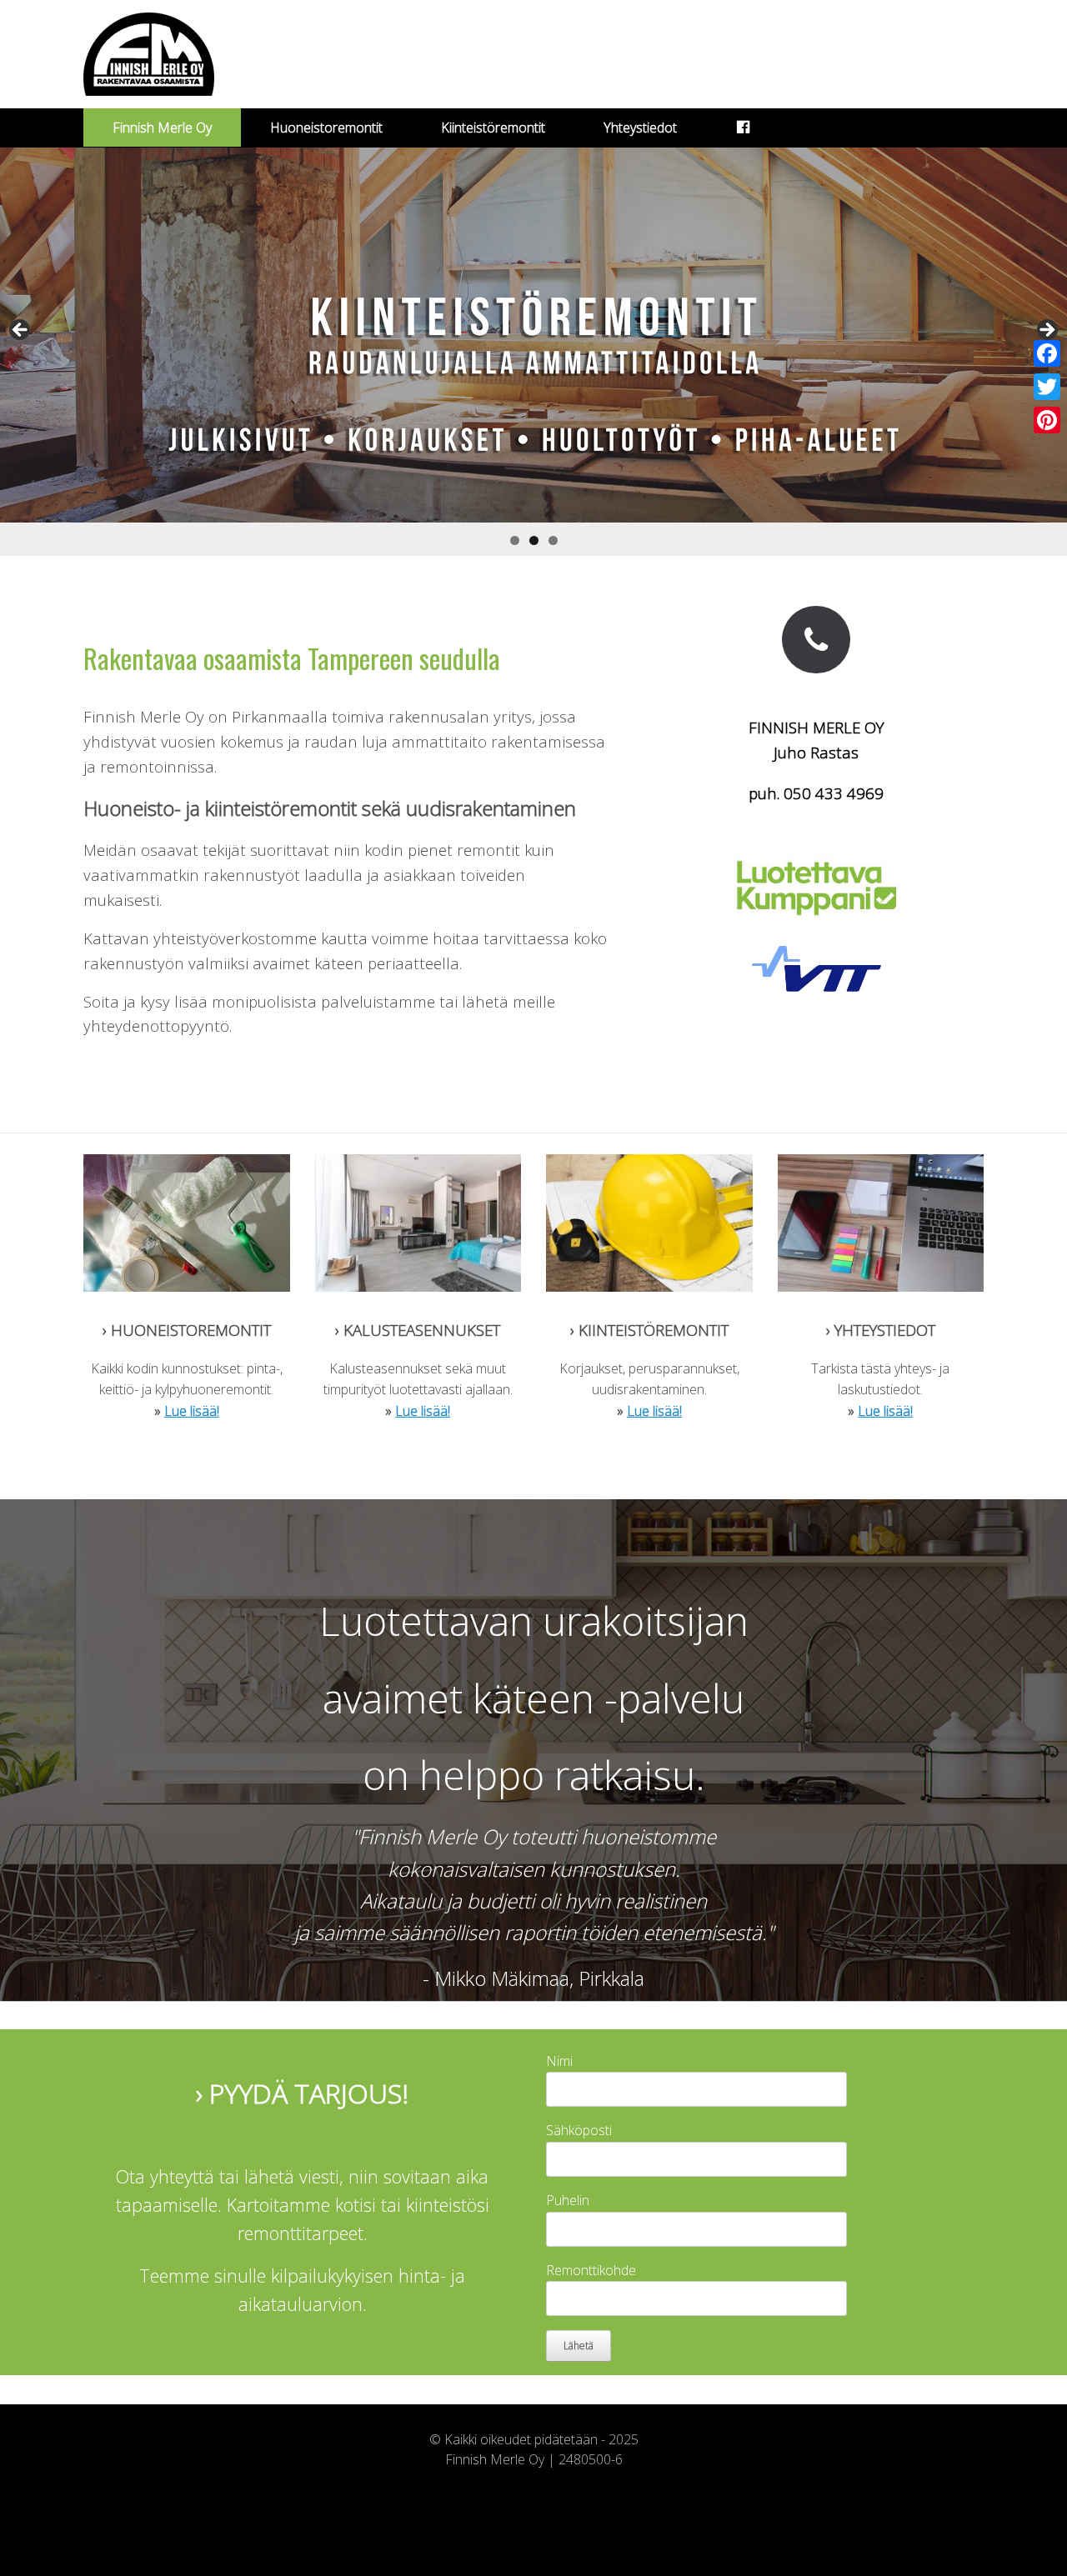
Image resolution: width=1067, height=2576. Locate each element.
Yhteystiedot (640, 128)
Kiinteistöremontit (493, 128)
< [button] (21, 331)
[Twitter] (1047, 387)
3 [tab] (553, 540)
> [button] (1046, 331)
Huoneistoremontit (326, 128)
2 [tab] (534, 540)
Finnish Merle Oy (162, 128)
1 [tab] (515, 540)
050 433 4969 (834, 793)
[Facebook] (1047, 353)
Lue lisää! (192, 1411)
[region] (533, 352)
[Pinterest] (1047, 420)
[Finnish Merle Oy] (149, 54)
